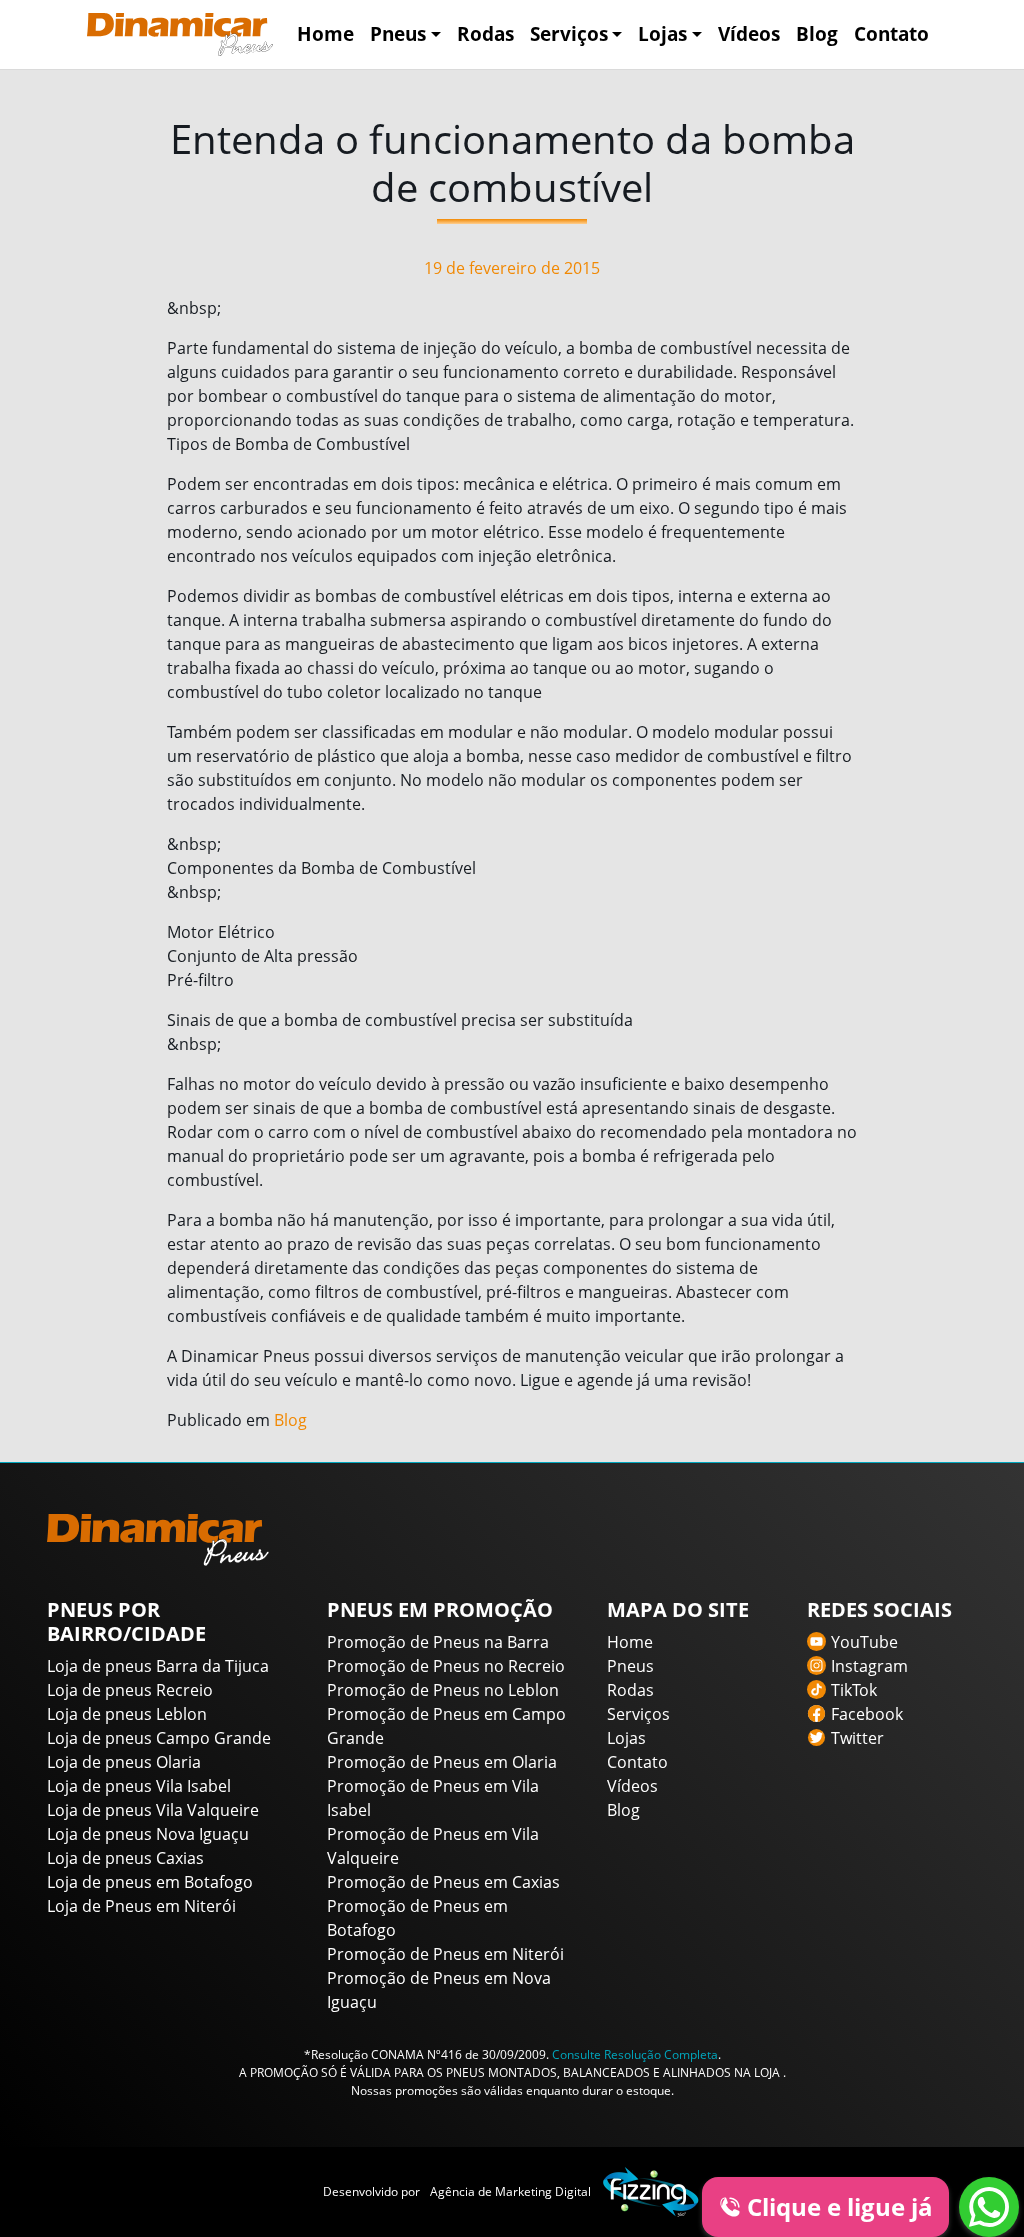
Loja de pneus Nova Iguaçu (148, 1834)
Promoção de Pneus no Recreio (446, 1666)
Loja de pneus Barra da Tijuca (158, 1666)
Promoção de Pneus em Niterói (445, 1954)
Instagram (869, 1666)
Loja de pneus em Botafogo (150, 1882)
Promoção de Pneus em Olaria (442, 1762)
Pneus (398, 33)
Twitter (857, 1738)
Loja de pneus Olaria (124, 1762)
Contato (891, 33)
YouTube (864, 1642)
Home (325, 33)
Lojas (662, 33)
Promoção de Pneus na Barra (438, 1642)
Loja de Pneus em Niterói (141, 1906)
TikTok (854, 1690)
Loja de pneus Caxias (125, 1858)
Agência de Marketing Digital (510, 2191)
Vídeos (749, 33)
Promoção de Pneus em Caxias (443, 1882)
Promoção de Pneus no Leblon (443, 1690)
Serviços (569, 33)
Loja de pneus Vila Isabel (139, 1786)
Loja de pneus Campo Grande (159, 1738)
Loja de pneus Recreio (130, 1690)
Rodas (485, 33)
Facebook (867, 1714)
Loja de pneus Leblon (127, 1714)
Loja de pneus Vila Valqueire (153, 1810)
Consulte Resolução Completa (635, 2054)
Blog (817, 33)
